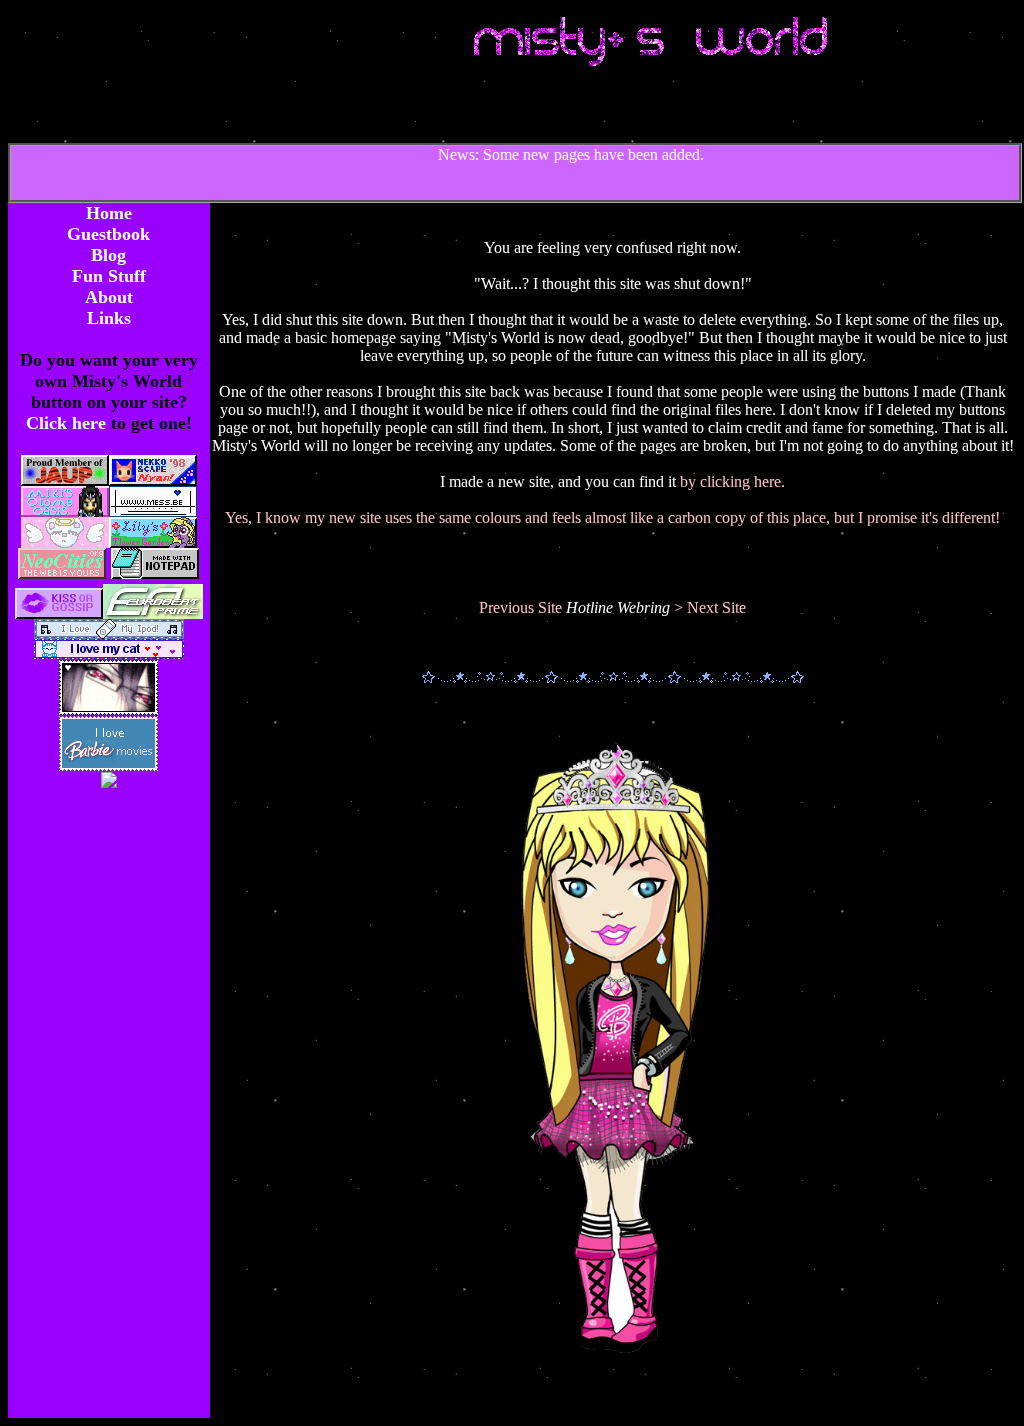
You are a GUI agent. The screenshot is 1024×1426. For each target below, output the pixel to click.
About (109, 297)
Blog (108, 255)
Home (109, 213)
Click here (68, 423)
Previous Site (522, 607)
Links (109, 318)
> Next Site (710, 607)
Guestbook (108, 234)
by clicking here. (732, 481)
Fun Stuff (109, 276)
